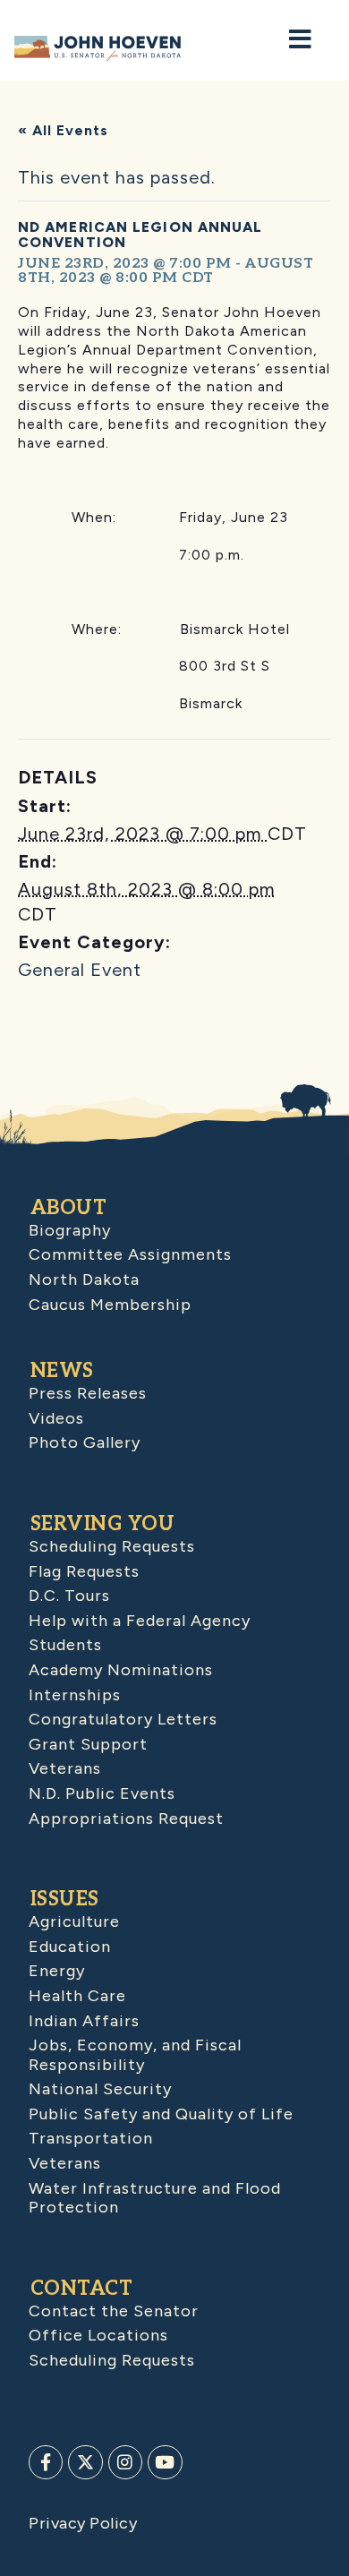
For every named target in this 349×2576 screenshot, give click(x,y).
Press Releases (88, 1393)
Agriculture (74, 1921)
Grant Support (88, 1744)
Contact (82, 2289)
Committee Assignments (130, 1254)
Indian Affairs (84, 2021)
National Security (100, 2089)
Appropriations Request (126, 1819)
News (62, 1371)
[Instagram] (125, 2462)
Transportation (91, 2138)
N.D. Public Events (102, 1793)
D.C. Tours (69, 1596)
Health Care (77, 1996)
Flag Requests (84, 1571)
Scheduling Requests (112, 1546)
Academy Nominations (121, 1670)
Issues (65, 1899)
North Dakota (84, 1279)
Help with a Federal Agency (140, 1621)
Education (70, 1947)
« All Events (63, 130)
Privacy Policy (83, 2523)
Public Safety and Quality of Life (161, 2114)
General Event (80, 970)
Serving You (103, 1524)
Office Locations (98, 2335)
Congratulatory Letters (123, 1719)
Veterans (65, 1768)
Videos (56, 1418)
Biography (70, 1230)
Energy (57, 1971)
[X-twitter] (85, 2462)
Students (65, 1645)
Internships (75, 1695)
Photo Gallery (85, 1442)
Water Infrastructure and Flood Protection (155, 2198)
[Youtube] (165, 2462)
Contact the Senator (114, 2311)
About (69, 1208)
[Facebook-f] (46, 2462)
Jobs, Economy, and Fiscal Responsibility (135, 2055)
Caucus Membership (110, 1305)
